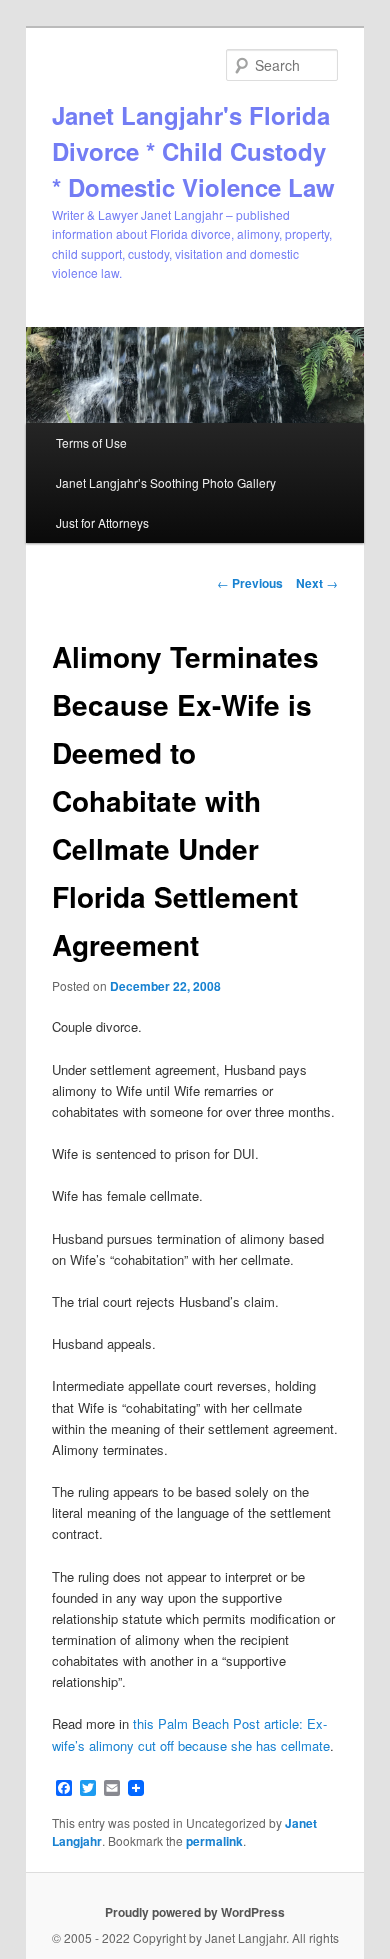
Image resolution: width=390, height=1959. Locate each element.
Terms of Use (91, 442)
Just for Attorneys (102, 522)
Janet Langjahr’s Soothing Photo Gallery (166, 482)
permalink (214, 1841)
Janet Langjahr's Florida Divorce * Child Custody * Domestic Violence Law (193, 151)
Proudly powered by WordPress (195, 1912)
